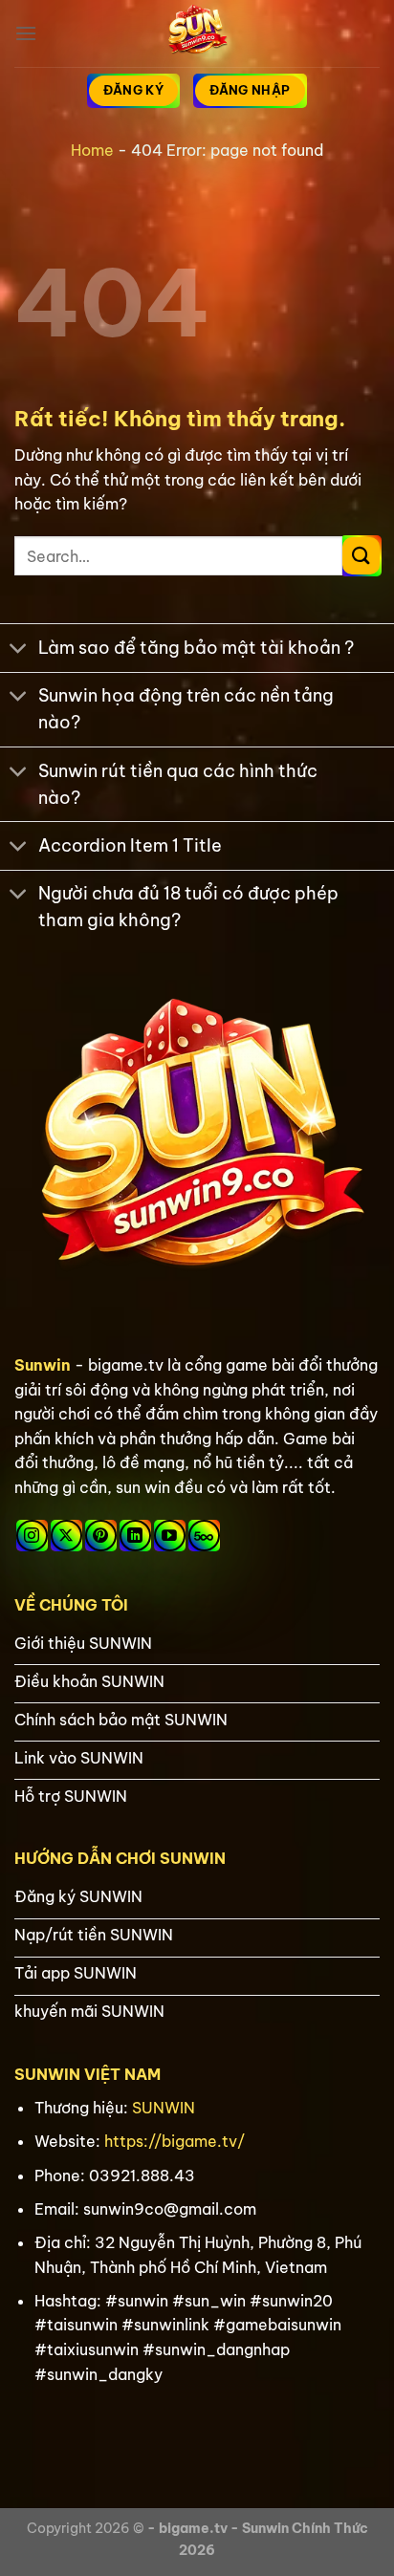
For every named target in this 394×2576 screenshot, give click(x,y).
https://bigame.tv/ (175, 2141)
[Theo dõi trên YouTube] (170, 1536)
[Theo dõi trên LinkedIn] (135, 1536)
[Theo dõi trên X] (66, 1536)
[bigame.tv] (197, 33)
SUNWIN (164, 2108)
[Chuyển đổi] (19, 650)
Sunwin (43, 1365)
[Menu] (26, 33)
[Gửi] (361, 556)
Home (92, 150)
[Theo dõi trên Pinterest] (101, 1536)
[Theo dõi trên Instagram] (32, 1536)
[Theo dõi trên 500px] (204, 1536)
